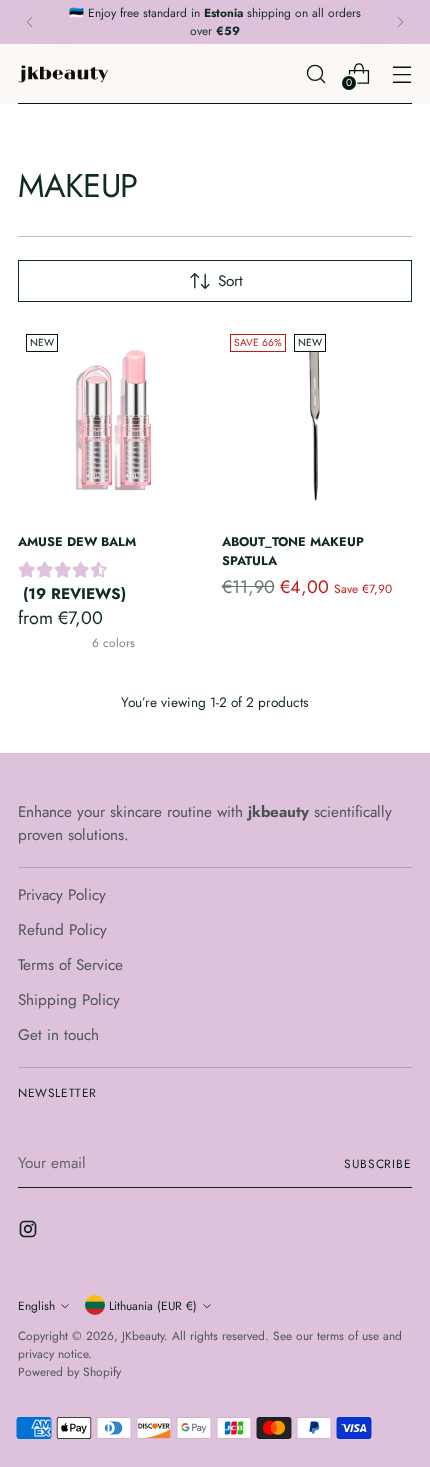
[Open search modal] (315, 73)
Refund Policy (62, 930)
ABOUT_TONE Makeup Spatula (293, 551)
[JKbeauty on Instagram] (30, 1232)
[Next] (400, 22)
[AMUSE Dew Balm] (113, 421)
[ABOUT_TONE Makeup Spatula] (317, 421)
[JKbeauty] (63, 74)
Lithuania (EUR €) (153, 1305)
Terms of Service (70, 965)
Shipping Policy (69, 1000)
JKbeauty (143, 1335)
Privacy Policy (62, 895)
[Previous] (30, 22)
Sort (230, 281)
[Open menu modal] (401, 73)
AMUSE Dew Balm (77, 541)
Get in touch (58, 1035)
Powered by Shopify (69, 1371)
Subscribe (378, 1163)
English (36, 1305)
